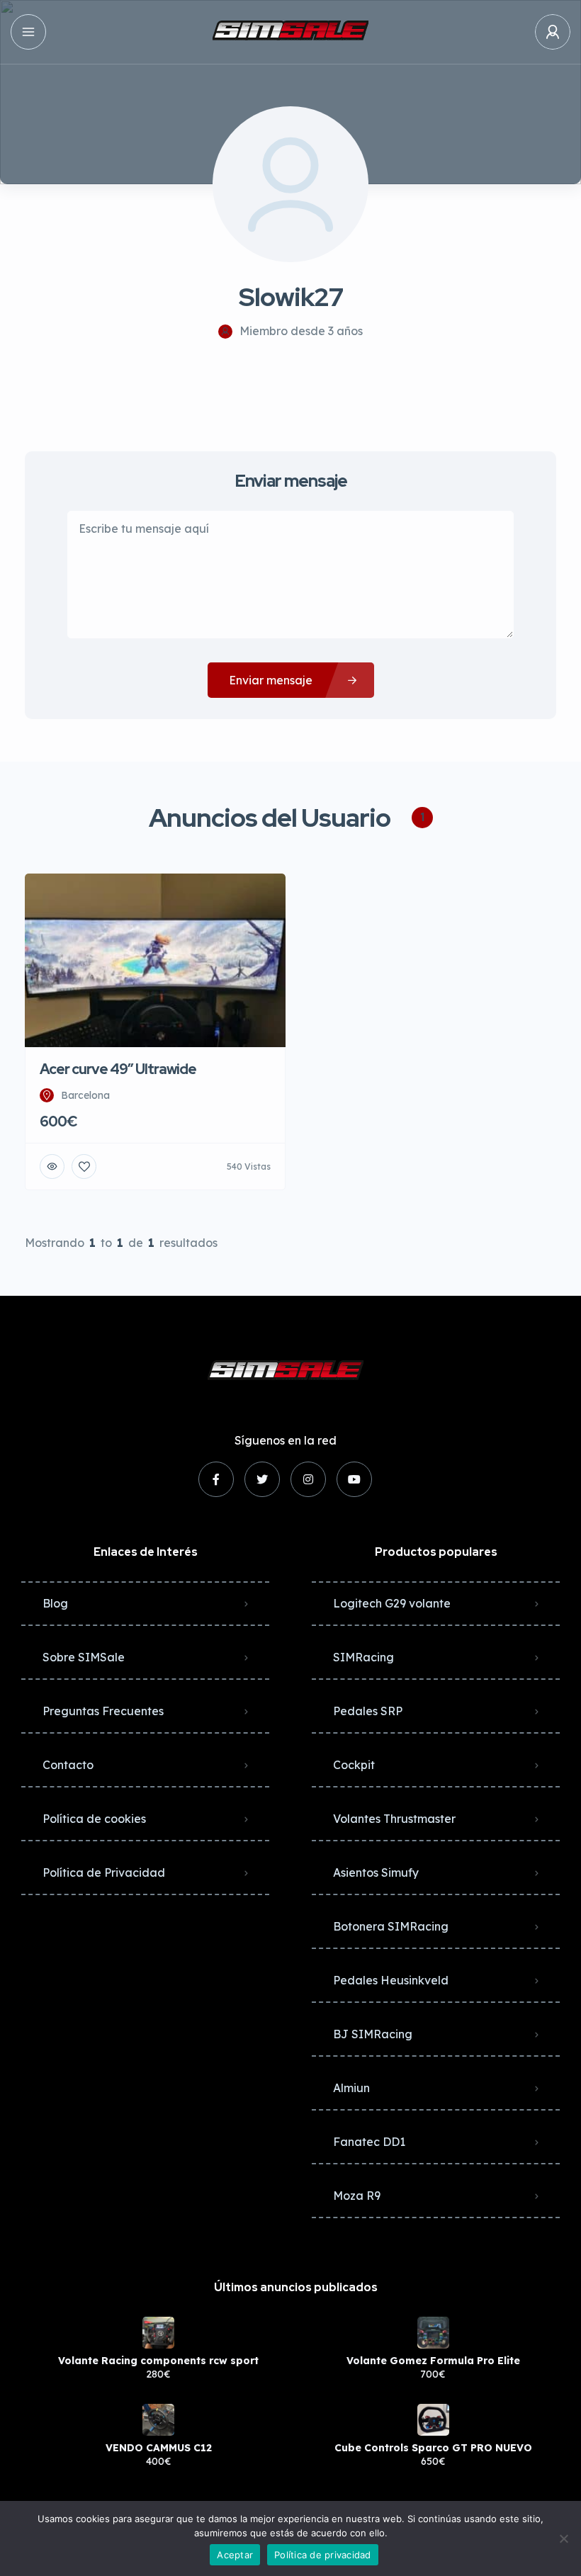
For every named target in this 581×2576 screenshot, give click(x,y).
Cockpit (354, 1765)
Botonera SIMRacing (391, 1926)
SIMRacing (363, 1657)
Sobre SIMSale (84, 1657)
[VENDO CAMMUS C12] (158, 2420)
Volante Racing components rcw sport (158, 2361)
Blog (55, 1603)
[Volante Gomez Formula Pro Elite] (433, 2333)
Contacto (68, 1765)
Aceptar (235, 2555)
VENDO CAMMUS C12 (159, 2448)
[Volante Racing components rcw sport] (158, 2333)
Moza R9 (357, 2196)
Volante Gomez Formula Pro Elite (433, 2361)
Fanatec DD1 (369, 2142)
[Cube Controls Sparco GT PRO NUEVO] (433, 2420)
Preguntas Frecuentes (103, 1711)
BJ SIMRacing (373, 2034)
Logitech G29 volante (392, 1603)
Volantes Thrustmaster (394, 1819)
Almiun (351, 2088)
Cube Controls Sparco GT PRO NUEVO (433, 2448)
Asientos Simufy (376, 1872)
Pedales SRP (368, 1711)
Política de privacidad (323, 2555)
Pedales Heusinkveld (391, 1980)
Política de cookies (94, 1819)
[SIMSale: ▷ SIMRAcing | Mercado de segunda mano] (290, 32)
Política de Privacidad (104, 1872)
